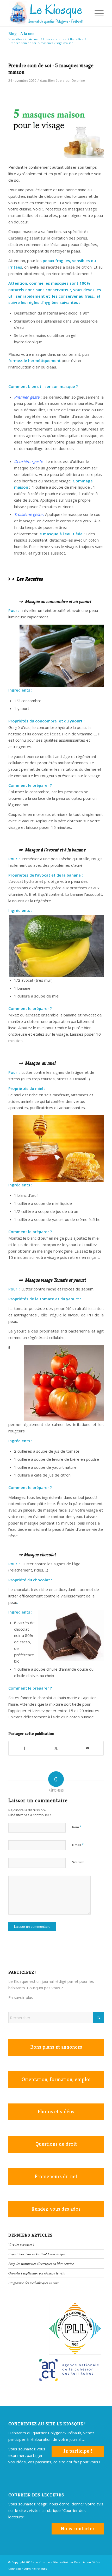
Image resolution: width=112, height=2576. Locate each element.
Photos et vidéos (56, 2112)
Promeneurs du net (56, 2177)
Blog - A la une (21, 34)
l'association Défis (86, 2562)
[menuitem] (84, 13)
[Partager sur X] (56, 1748)
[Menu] (97, 13)
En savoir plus (21, 1997)
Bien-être (55, 81)
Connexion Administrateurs (27, 2569)
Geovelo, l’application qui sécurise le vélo (37, 2273)
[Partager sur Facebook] (24, 1748)
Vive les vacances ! (21, 2244)
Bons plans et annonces (56, 2047)
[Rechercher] (84, 13)
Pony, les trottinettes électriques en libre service (41, 2263)
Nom (77, 1827)
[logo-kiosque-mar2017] (46, 13)
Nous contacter (78, 2529)
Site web (78, 1862)
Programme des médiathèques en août (33, 2283)
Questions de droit (56, 2144)
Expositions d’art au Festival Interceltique (37, 2254)
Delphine (78, 81)
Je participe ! (78, 2451)
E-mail (78, 1844)
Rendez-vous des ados (56, 2209)
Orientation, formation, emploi (56, 2079)
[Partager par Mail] (88, 1748)
